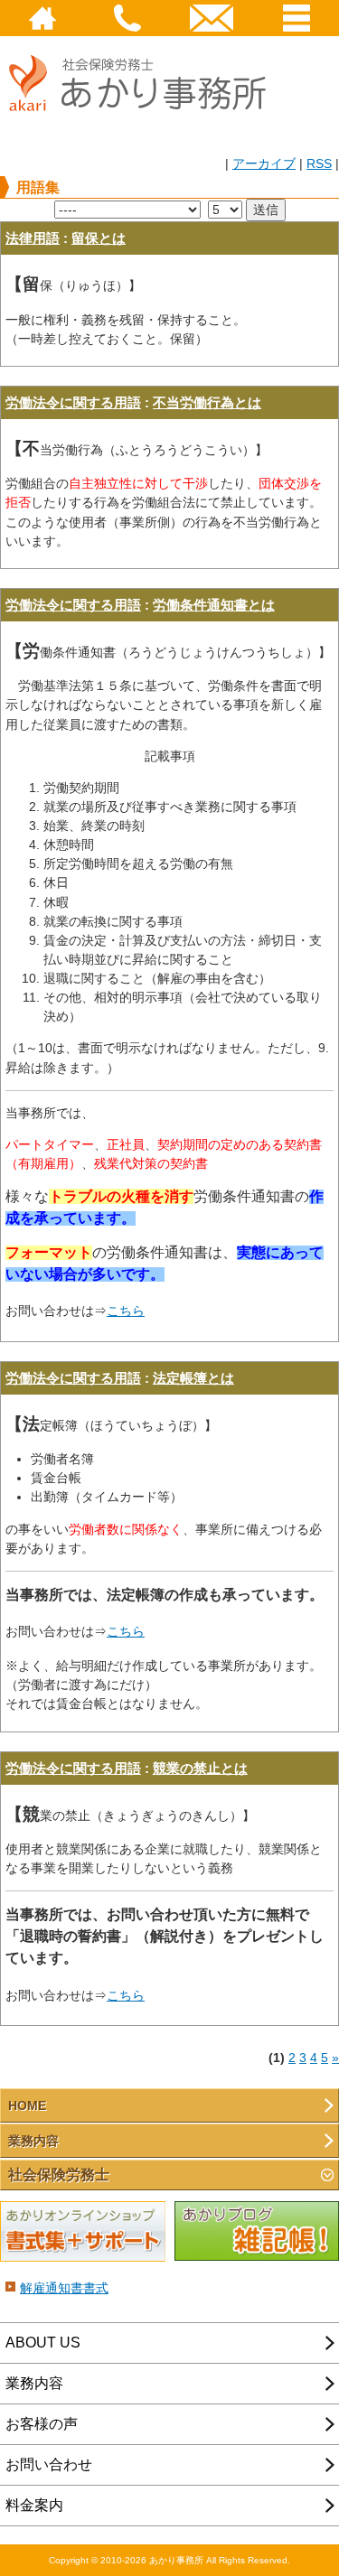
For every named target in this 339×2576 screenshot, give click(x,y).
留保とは (99, 238)
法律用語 (33, 238)
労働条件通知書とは (214, 605)
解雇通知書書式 (64, 2288)
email (212, 18)
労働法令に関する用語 (73, 402)
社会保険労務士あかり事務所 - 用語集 (145, 93)
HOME (42, 18)
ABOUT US (43, 2343)
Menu (297, 18)
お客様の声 (42, 2424)
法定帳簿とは (193, 1378)
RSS (319, 163)
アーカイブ (264, 163)
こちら (126, 1311)
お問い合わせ (49, 2464)
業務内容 (33, 2141)
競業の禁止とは (200, 1768)
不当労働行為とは (207, 402)
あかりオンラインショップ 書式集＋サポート (83, 2232)
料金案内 (34, 2505)
